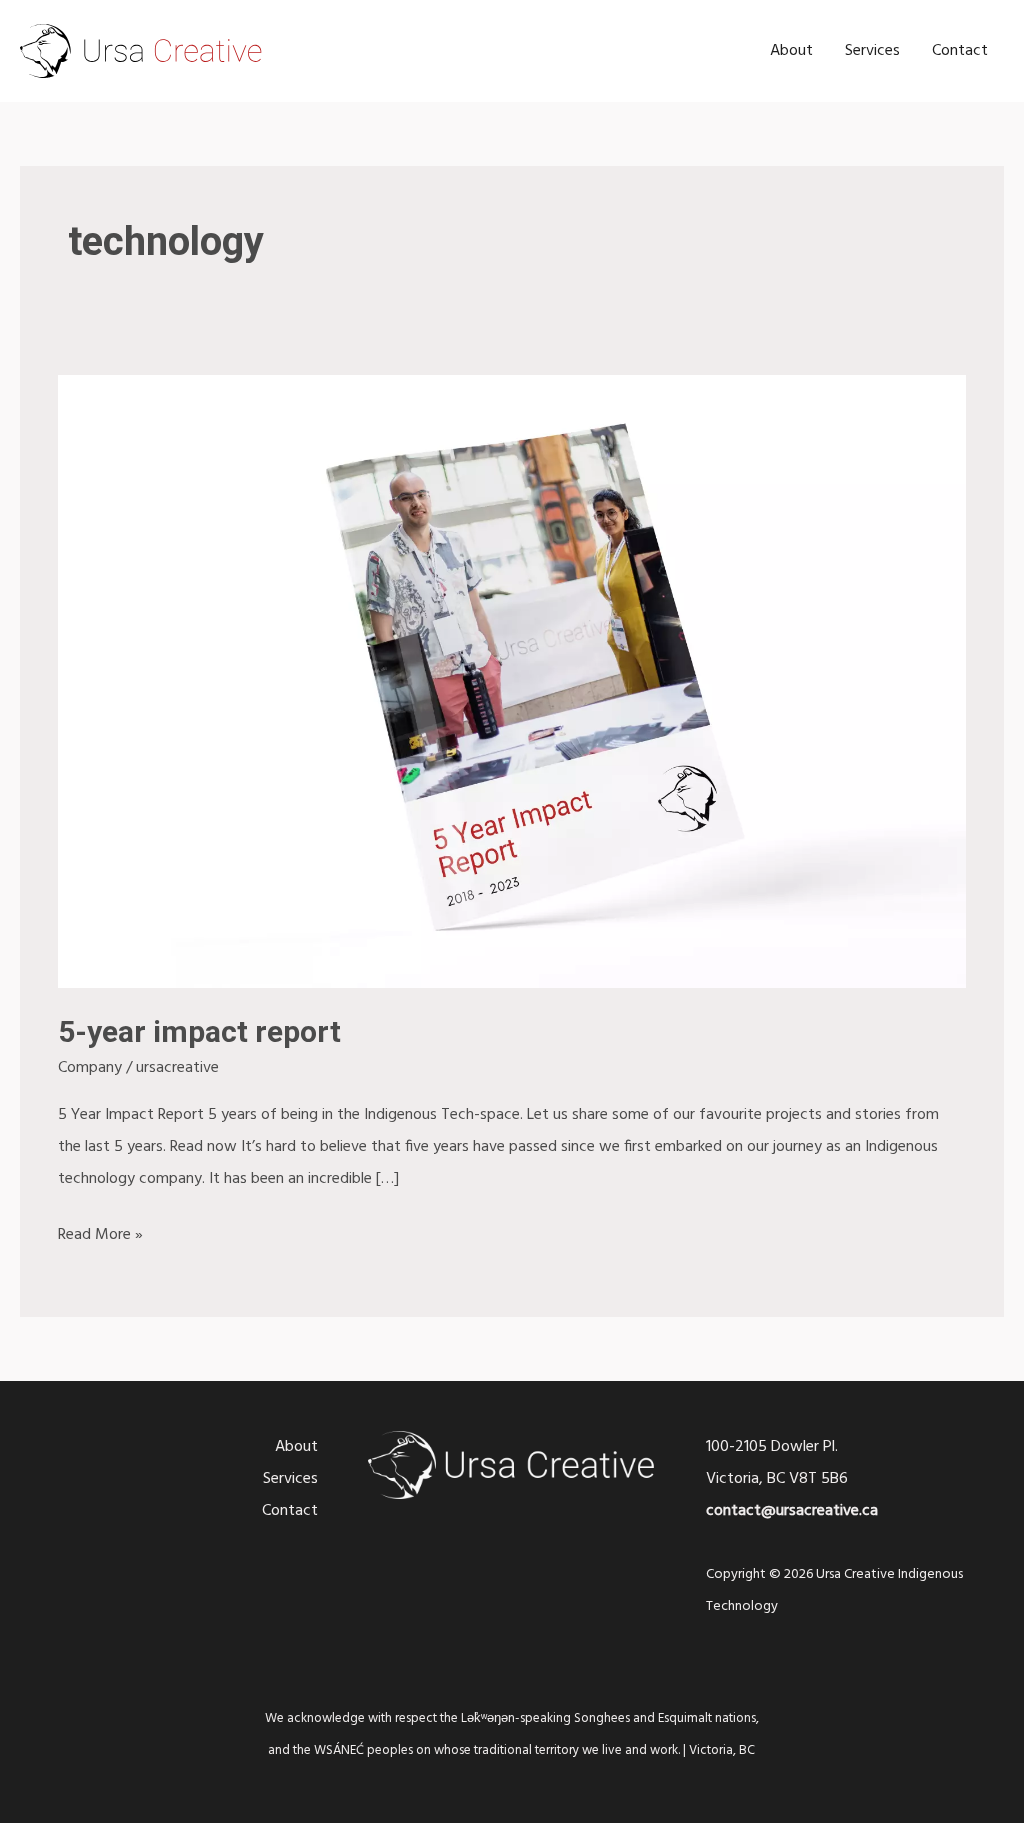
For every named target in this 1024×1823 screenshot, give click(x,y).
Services (872, 51)
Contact (960, 51)
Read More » (100, 1233)
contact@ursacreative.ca (792, 1511)
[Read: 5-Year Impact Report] (511, 682)
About (791, 51)
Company (90, 1068)
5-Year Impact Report (199, 1031)
